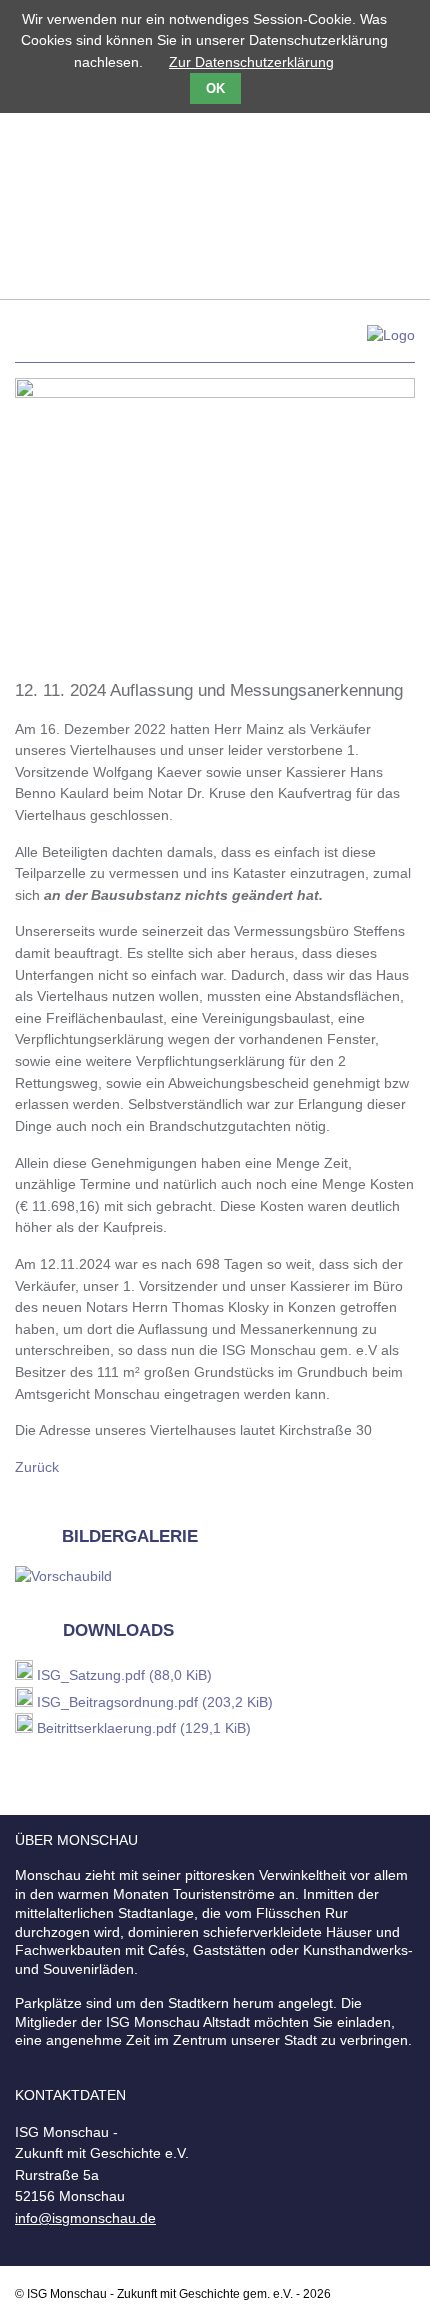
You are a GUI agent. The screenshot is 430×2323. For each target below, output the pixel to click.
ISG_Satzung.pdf (124, 1675)
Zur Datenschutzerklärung (251, 62)
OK (215, 88)
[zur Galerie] (63, 1576)
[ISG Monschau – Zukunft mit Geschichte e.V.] (215, 344)
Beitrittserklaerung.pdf (144, 1728)
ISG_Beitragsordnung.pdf (155, 1702)
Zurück (37, 1467)
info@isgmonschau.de (85, 2218)
